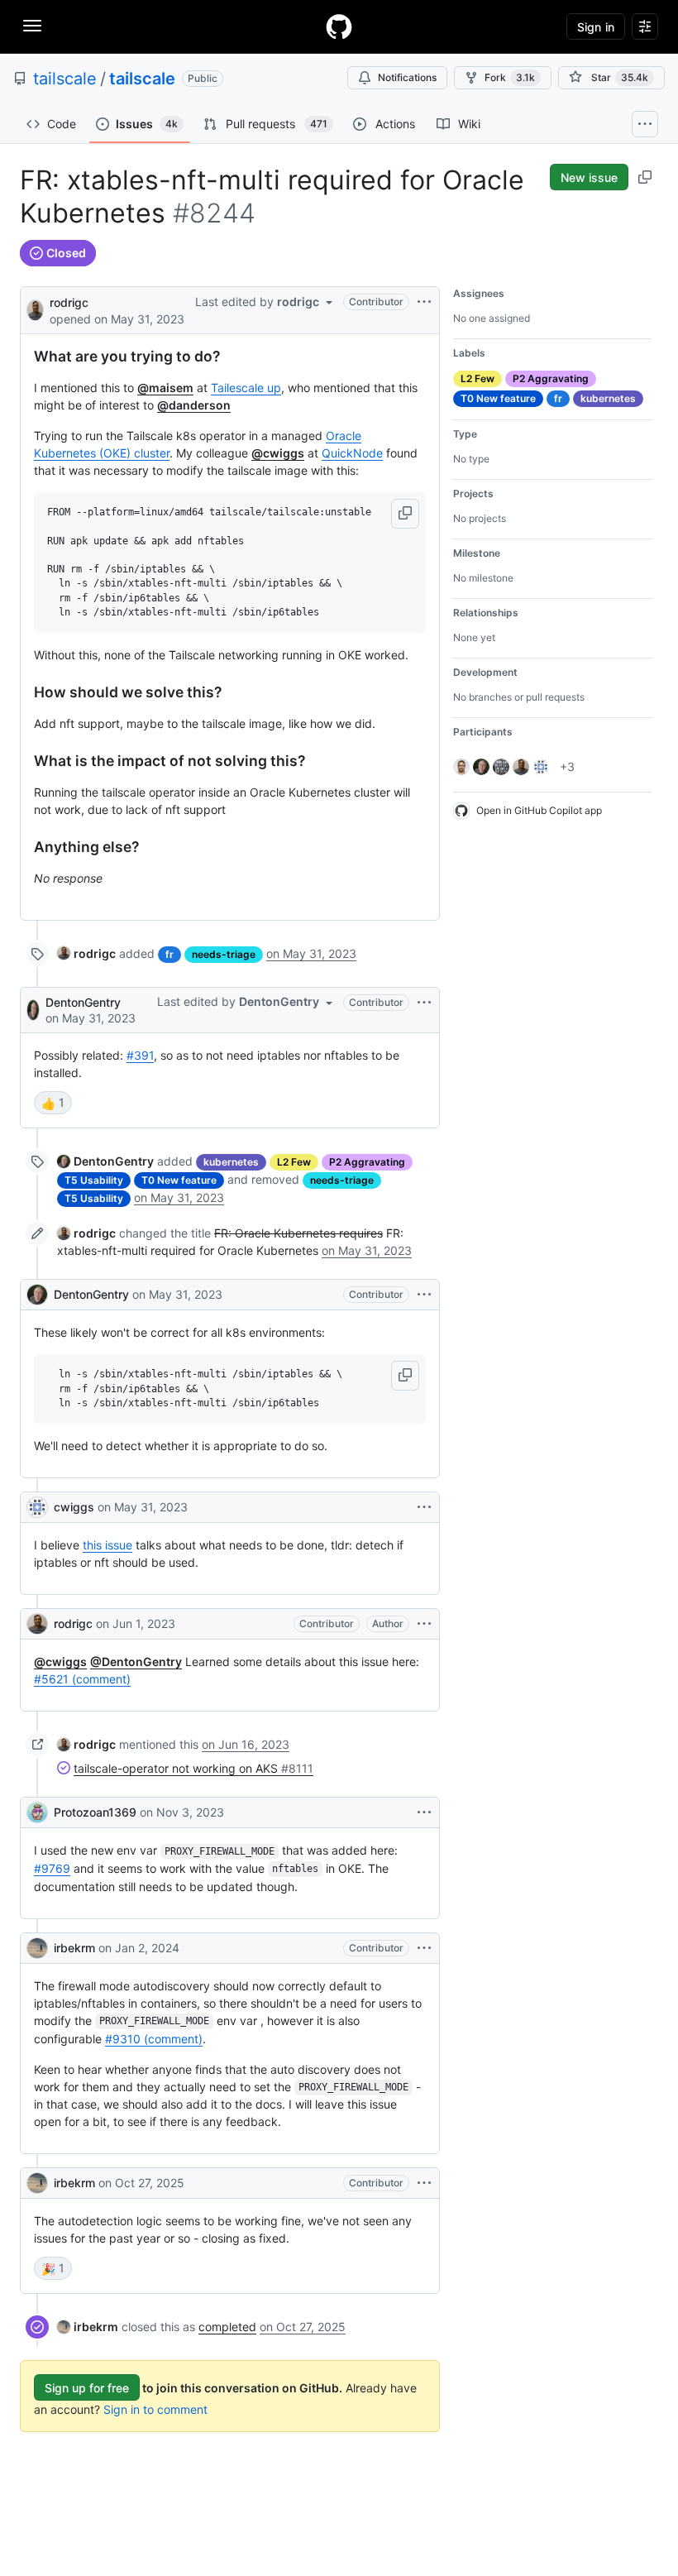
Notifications (407, 77)
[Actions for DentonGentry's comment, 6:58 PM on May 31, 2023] (424, 1295)
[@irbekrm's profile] (37, 1948)
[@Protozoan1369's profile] (37, 1812)
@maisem (165, 388)
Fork (510, 77)
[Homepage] (339, 26)
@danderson (194, 405)
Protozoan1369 (95, 1812)
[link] (86, 953)
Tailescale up (246, 388)
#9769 (52, 1868)
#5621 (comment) (82, 1679)
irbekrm (74, 1948)
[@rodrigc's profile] (35, 309)
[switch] (53, 1103)
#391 (140, 1055)
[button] (405, 514)
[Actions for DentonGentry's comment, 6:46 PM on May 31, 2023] (424, 1003)
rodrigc (69, 302)
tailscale (65, 79)
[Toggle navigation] (32, 26)
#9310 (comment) (154, 2039)
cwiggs (74, 1507)
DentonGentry (83, 1002)
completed (227, 2327)
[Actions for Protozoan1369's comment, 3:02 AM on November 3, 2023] (424, 1812)
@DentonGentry (136, 1661)
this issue (107, 1545)
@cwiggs (278, 453)
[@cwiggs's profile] (37, 1507)
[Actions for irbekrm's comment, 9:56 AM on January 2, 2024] (424, 1948)
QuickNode (352, 453)
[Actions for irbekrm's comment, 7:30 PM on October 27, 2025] (424, 2183)
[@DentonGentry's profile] (33, 1010)
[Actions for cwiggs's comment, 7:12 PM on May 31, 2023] (424, 1507)
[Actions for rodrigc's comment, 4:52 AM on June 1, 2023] (424, 1624)
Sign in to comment (155, 2409)
